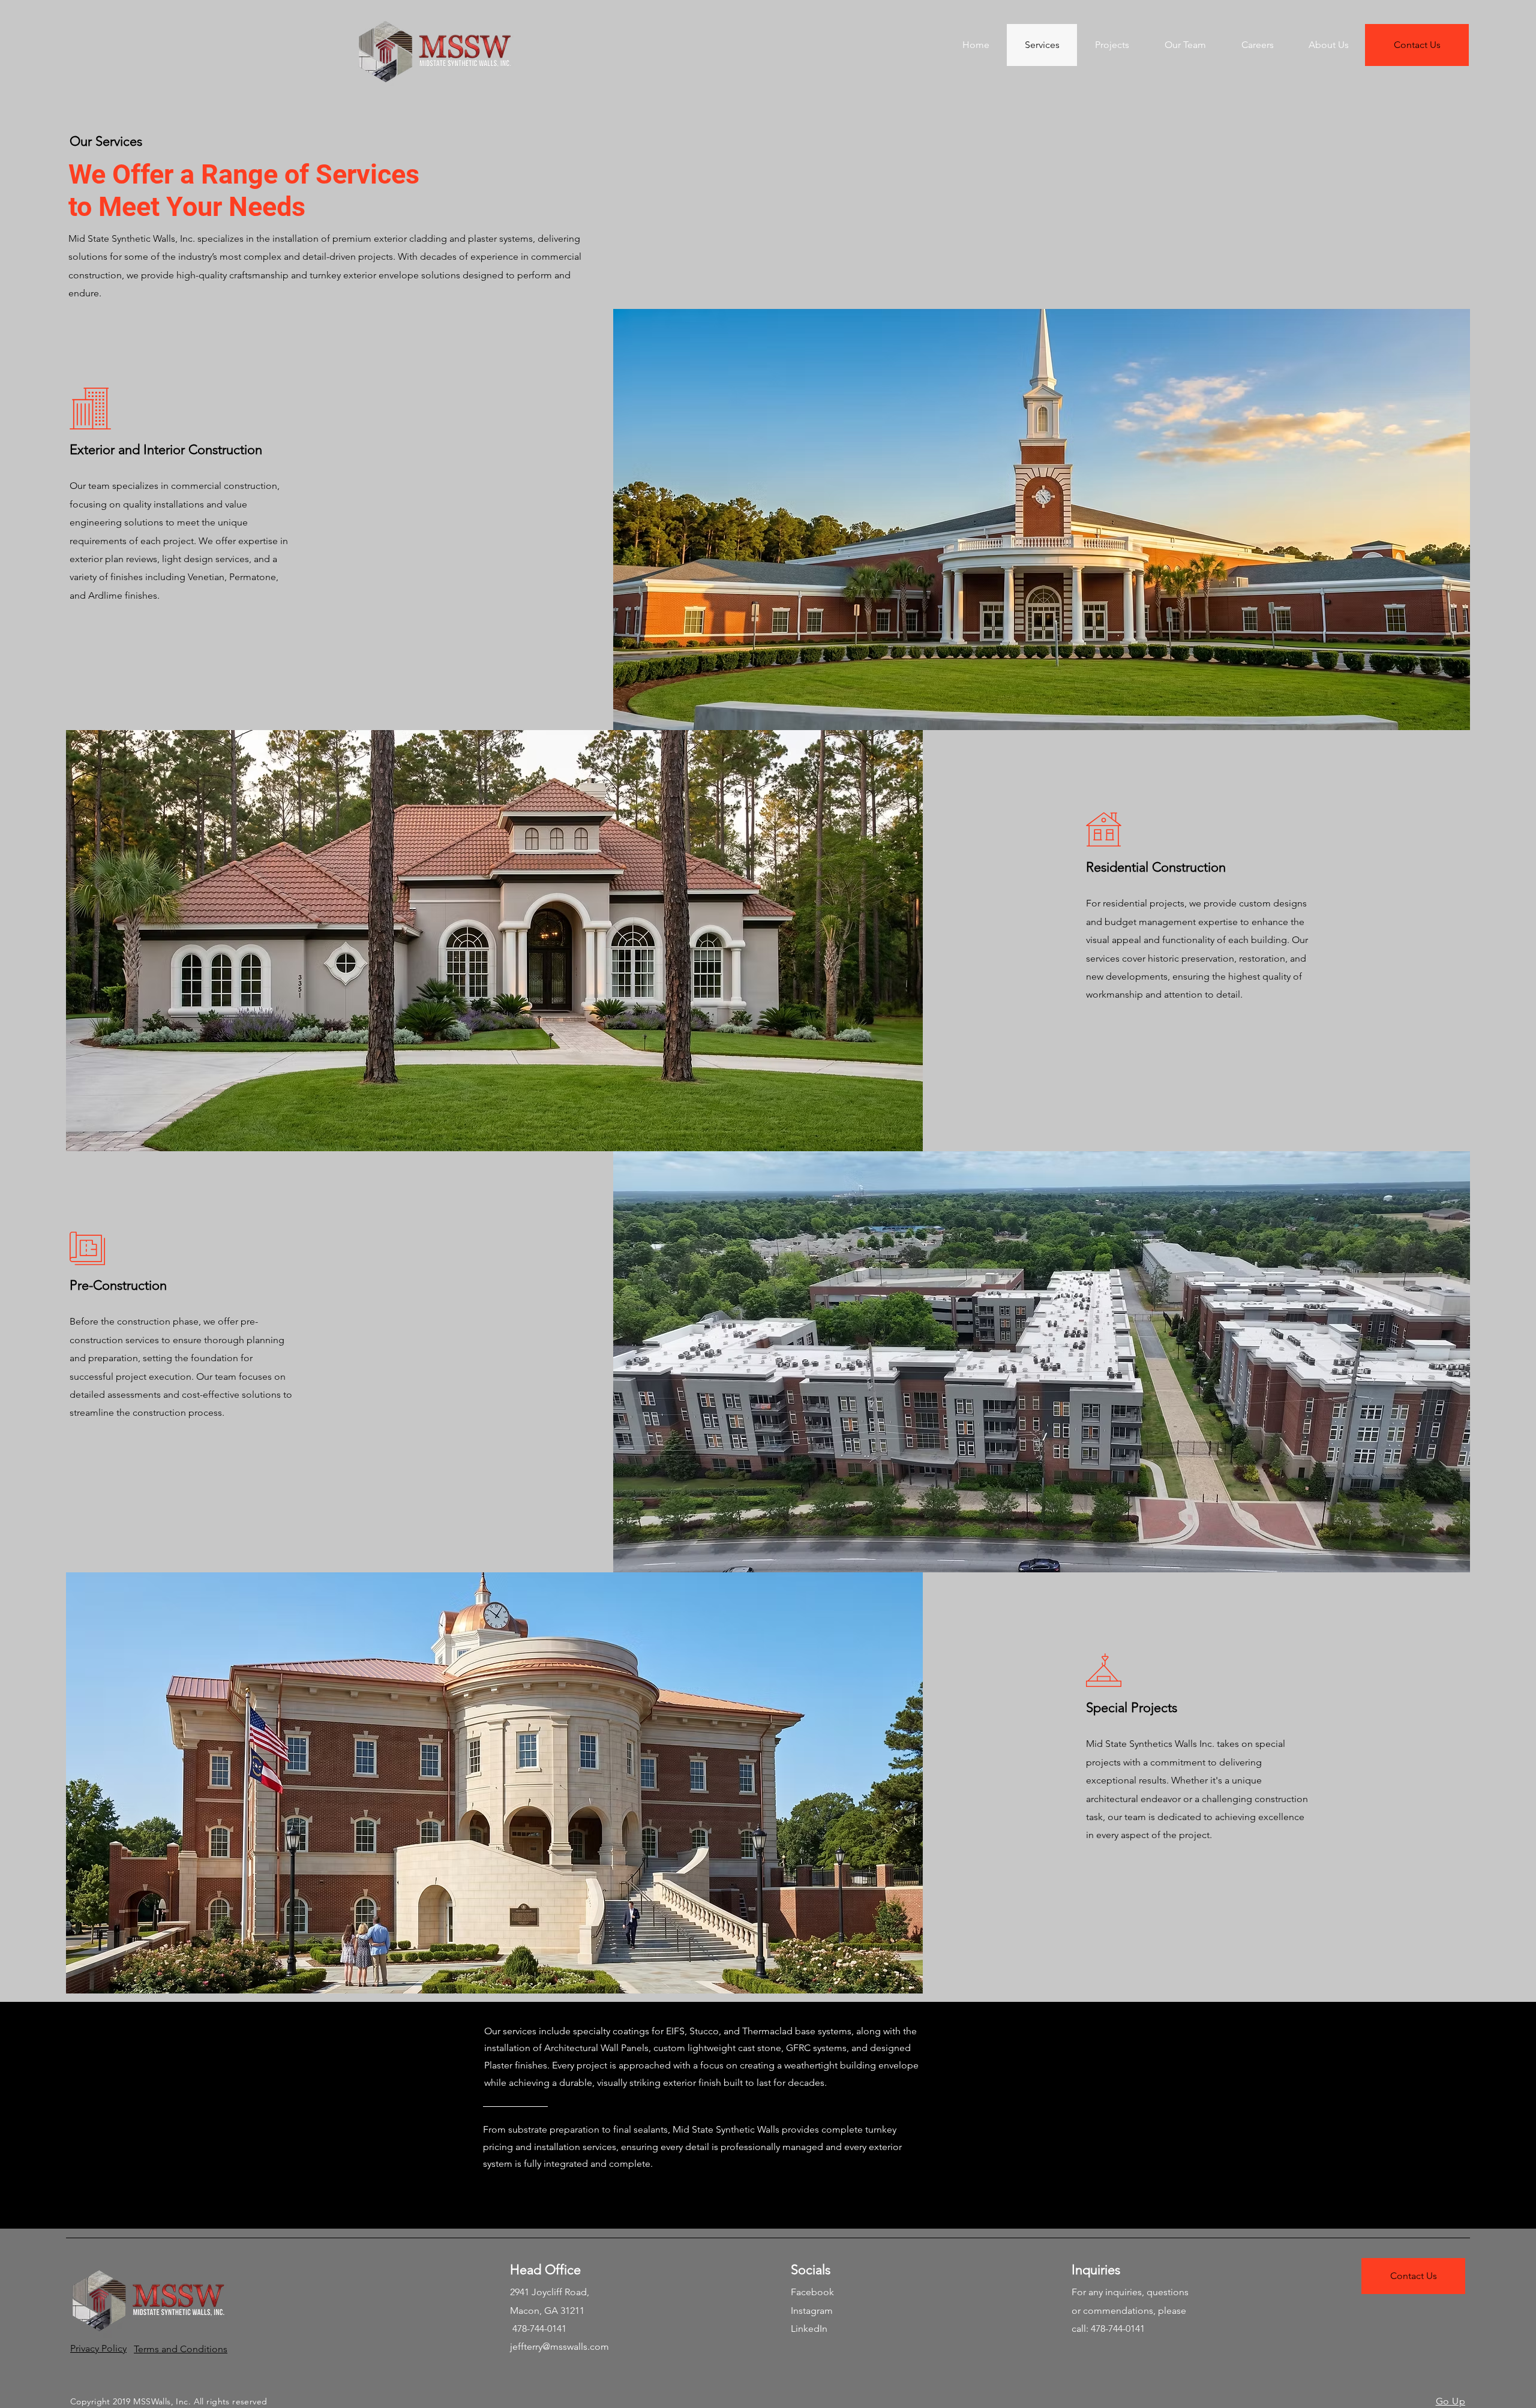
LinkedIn (809, 2329)
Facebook (812, 2292)
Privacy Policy (98, 2348)
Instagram (812, 2311)
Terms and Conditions (181, 2349)
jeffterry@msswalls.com (559, 2347)
